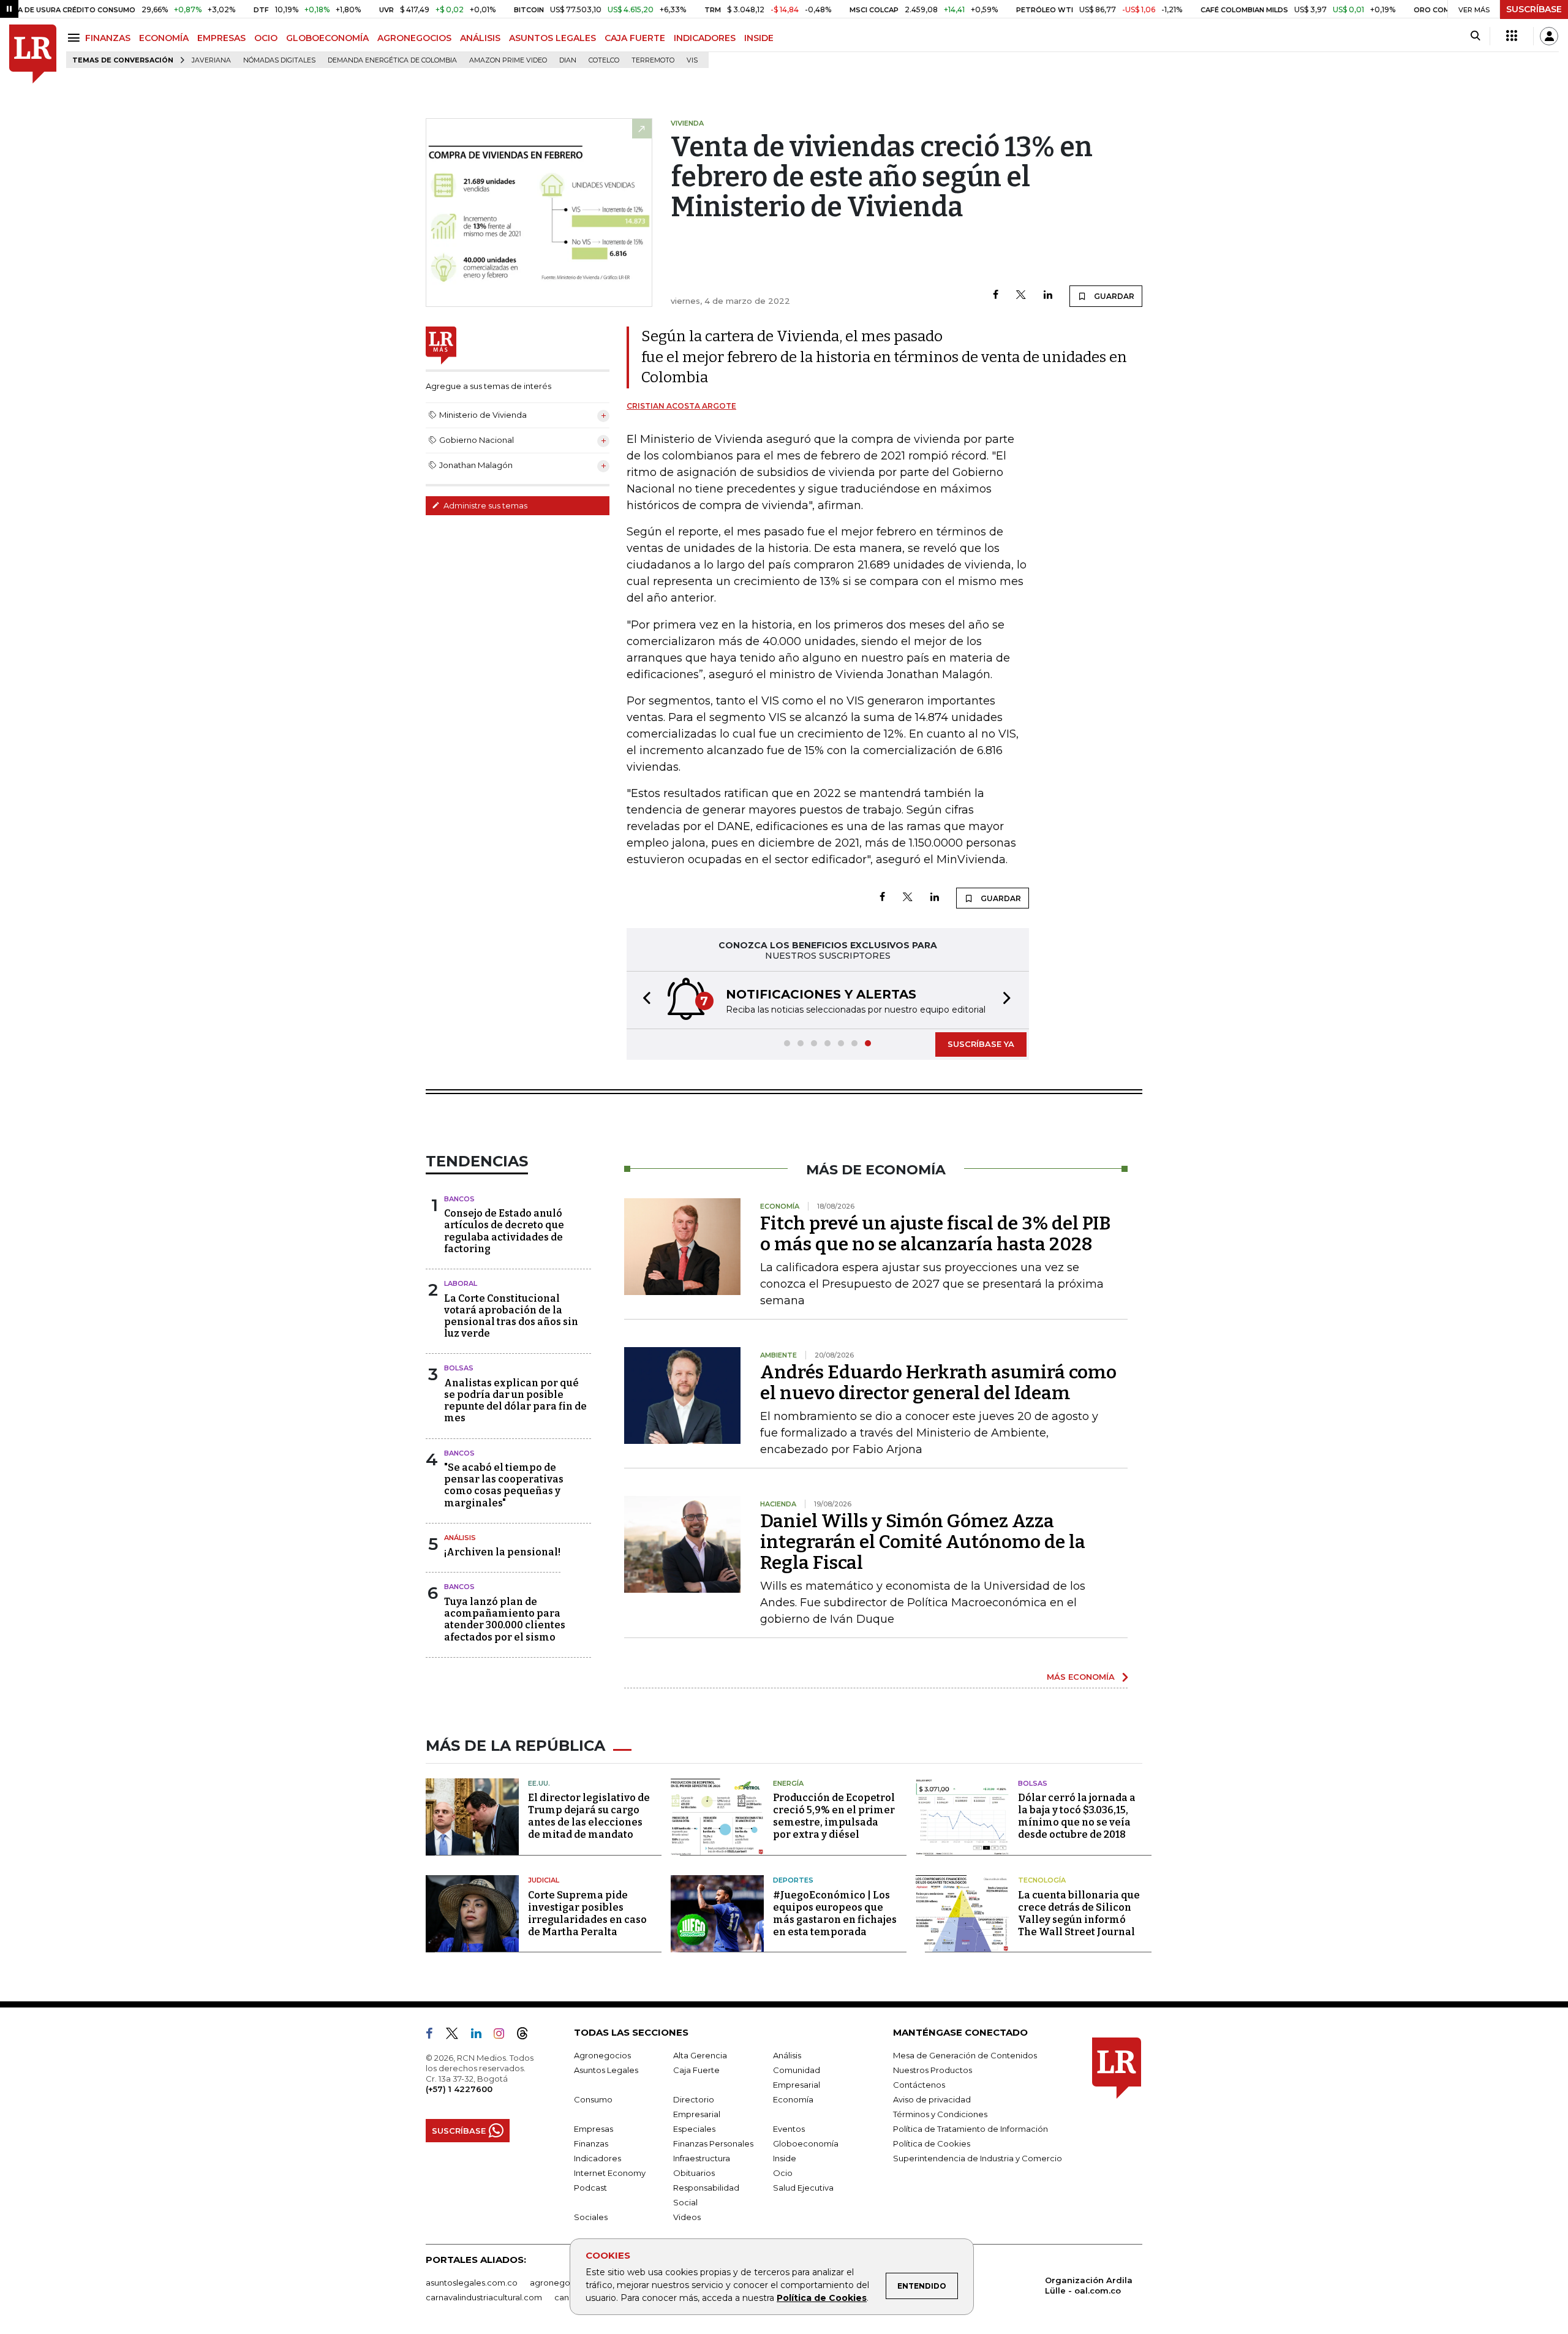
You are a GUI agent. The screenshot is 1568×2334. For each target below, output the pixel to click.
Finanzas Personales (713, 2143)
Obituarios (694, 2173)
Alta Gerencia (700, 2055)
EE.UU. (539, 1783)
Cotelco (604, 60)
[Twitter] (1021, 296)
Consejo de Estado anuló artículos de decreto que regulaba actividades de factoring (504, 1231)
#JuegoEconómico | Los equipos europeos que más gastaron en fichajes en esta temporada (835, 1913)
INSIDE (759, 38)
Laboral (461, 1283)
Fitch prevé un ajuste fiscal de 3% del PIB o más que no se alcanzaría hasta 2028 (935, 1234)
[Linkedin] (1048, 296)
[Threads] (527, 2036)
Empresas (594, 2129)
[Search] (1475, 36)
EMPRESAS (221, 38)
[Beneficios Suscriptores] (1512, 36)
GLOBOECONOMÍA (327, 38)
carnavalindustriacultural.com (484, 2297)
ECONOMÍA (164, 38)
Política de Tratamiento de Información (971, 2129)
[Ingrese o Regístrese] (1549, 36)
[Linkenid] (481, 2036)
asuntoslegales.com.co (472, 2283)
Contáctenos (919, 2085)
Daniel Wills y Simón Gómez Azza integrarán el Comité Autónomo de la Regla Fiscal (923, 1542)
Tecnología (1042, 1880)
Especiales (694, 2129)
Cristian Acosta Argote (681, 406)
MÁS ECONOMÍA (1081, 1677)
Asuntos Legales (606, 2070)
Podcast (590, 2188)
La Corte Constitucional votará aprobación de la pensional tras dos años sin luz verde (511, 1316)
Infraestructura (702, 2158)
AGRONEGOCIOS (414, 38)
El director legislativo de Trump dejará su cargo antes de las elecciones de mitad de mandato (589, 1816)
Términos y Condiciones (940, 2114)
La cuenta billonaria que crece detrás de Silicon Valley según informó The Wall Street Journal (1079, 1913)
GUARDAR (1113, 296)
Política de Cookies (822, 2298)
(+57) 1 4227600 (459, 2089)
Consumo (593, 2099)
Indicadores (597, 2158)
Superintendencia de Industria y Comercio (978, 2158)
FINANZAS (108, 38)
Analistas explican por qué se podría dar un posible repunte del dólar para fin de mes (515, 1401)
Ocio (783, 2173)
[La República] (33, 54)
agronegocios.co (564, 2283)
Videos (687, 2217)
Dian (568, 60)
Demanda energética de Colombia (392, 60)
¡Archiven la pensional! (502, 1552)
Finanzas (591, 2143)
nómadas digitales (279, 60)
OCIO (266, 38)
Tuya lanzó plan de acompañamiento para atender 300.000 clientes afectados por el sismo (505, 1619)
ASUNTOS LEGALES (552, 38)
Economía (793, 2099)
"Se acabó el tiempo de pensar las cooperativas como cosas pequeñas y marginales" (504, 1485)
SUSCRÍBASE (1534, 9)
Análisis (460, 1538)
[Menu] (76, 38)
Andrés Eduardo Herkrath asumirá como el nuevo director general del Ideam (938, 1383)
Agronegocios (602, 2055)
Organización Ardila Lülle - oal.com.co (1089, 2285)
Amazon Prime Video (508, 60)
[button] (643, 1000)
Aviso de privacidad (932, 2099)
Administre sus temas (484, 505)
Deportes (793, 1880)
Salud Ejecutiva (803, 2188)
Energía (788, 1783)
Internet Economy (610, 2173)
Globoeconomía (806, 2143)
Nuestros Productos (933, 2070)
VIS (692, 60)
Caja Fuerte (696, 2070)
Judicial (544, 1880)
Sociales (591, 2217)
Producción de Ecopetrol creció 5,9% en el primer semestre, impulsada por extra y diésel (834, 1816)
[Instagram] (504, 2036)
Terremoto (653, 60)
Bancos (459, 1199)
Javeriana (211, 60)
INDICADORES (705, 38)
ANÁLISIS (480, 38)
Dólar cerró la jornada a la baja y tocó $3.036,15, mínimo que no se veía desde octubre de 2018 (1077, 1816)
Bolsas (459, 1368)
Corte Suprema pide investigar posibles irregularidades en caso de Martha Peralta (587, 1913)
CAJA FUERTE (635, 38)
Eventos (789, 2129)
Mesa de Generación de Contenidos (965, 2055)
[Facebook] (996, 296)
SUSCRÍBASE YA (981, 1044)
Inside (785, 2158)
